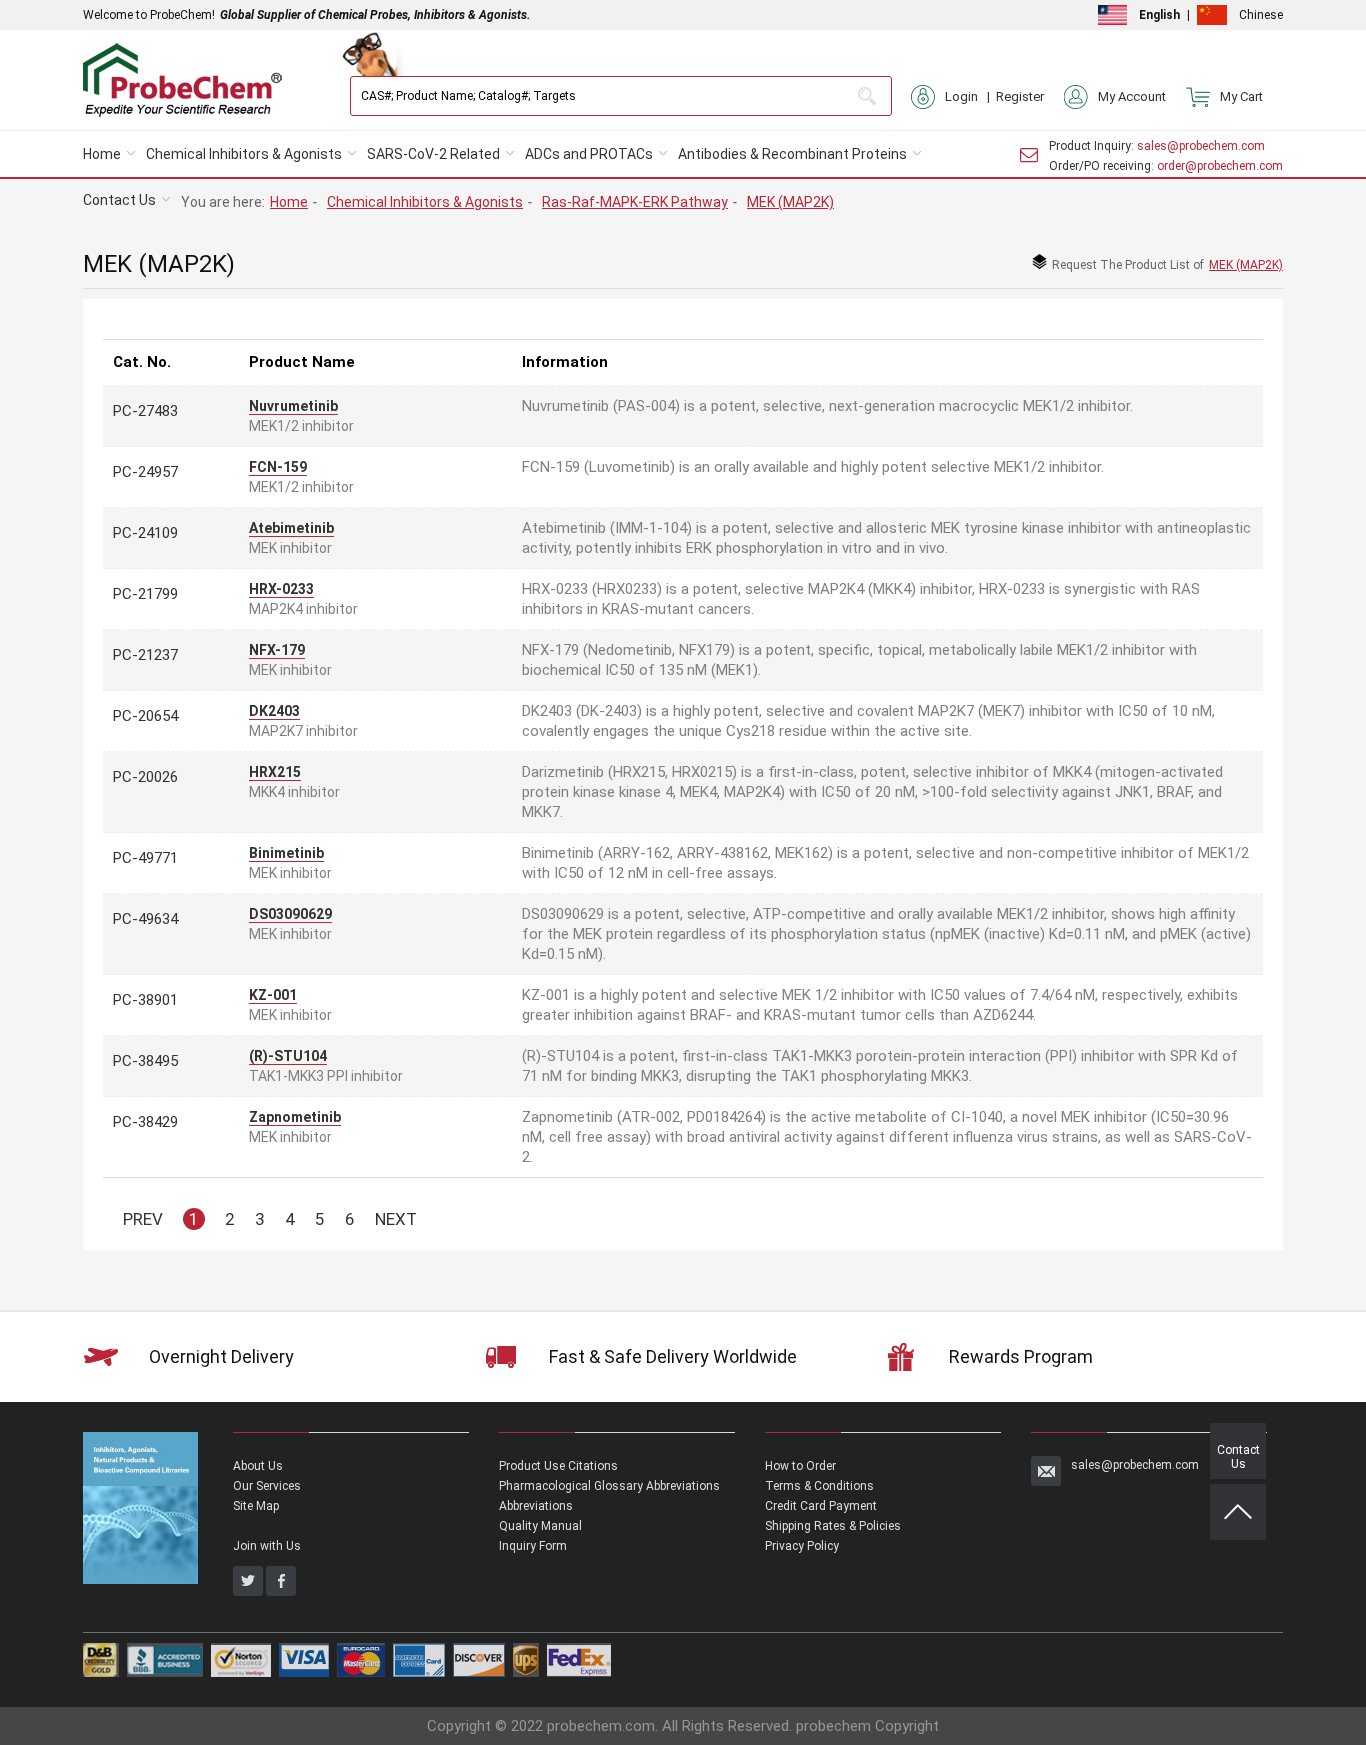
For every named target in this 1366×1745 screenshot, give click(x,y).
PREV (143, 1219)
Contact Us (119, 200)
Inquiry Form (533, 1546)
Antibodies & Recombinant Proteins (792, 154)
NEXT (396, 1219)
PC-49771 (145, 858)
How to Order (800, 1466)
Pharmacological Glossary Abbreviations (609, 1486)
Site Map (256, 1506)
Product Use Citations (558, 1466)
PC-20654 (145, 716)
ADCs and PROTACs (589, 154)
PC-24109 (145, 533)
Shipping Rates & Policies (833, 1526)
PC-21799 (145, 594)
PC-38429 (145, 1122)
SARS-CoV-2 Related (433, 154)
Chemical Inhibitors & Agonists (244, 154)
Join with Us (267, 1546)
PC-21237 (145, 655)
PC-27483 (145, 411)
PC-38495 (145, 1061)
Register (1020, 96)
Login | (970, 96)
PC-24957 (145, 472)
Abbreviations (536, 1506)
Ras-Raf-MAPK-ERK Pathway (635, 202)
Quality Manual (540, 1526)
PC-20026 (145, 777)
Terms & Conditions (819, 1486)
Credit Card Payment (821, 1506)
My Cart (1241, 96)
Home (102, 154)
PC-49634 (145, 919)
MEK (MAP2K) (790, 202)
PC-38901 (145, 1000)
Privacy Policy (802, 1546)
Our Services (267, 1486)
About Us (258, 1466)
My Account (1132, 96)
